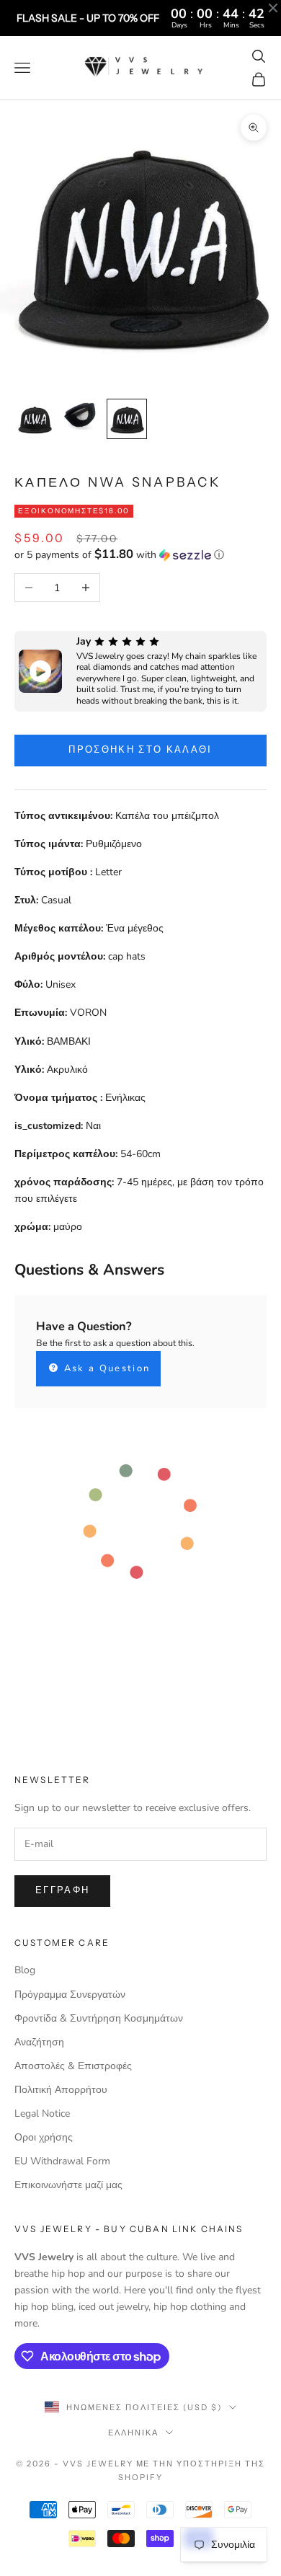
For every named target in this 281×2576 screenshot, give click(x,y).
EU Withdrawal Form (62, 2161)
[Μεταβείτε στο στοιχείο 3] (127, 419)
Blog (25, 1970)
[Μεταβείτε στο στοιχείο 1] (35, 419)
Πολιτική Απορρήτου (61, 2090)
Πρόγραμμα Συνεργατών (70, 1995)
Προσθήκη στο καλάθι (140, 750)
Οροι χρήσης (44, 2137)
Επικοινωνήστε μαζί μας (68, 2185)
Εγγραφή (62, 1890)
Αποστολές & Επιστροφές (73, 2066)
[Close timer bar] (273, 8)
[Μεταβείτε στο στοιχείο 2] (81, 415)
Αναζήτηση (39, 2042)
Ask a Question (105, 1368)
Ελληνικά (133, 2433)
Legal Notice (42, 2114)
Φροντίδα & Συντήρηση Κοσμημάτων (99, 2018)
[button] (140, 555)
